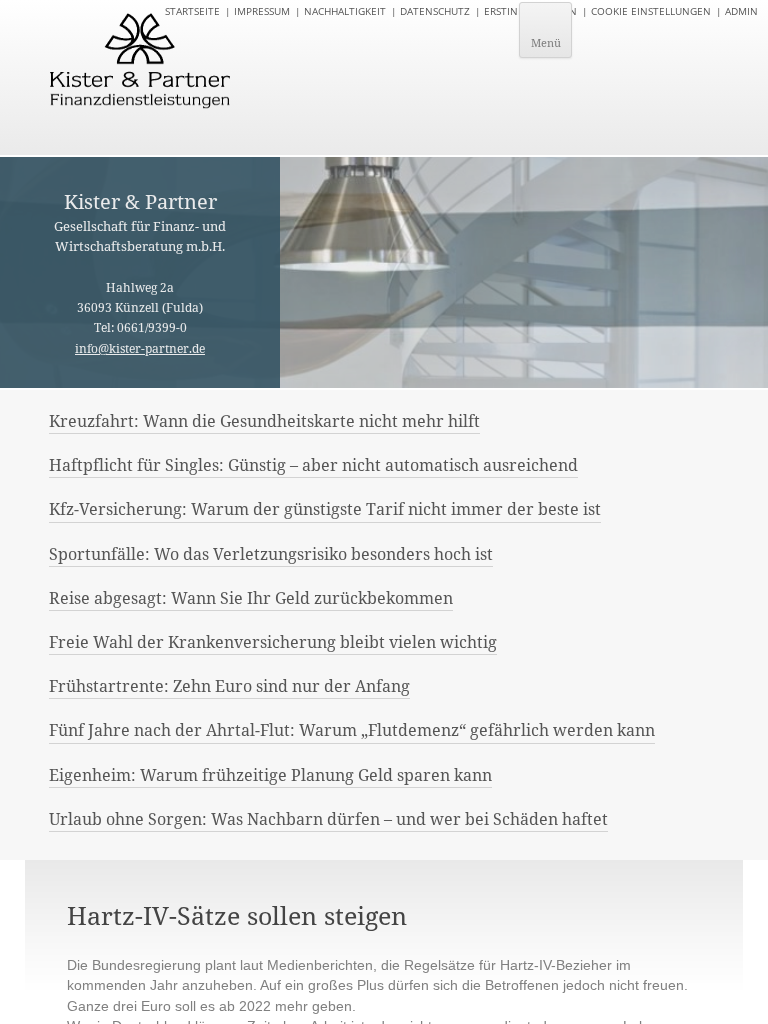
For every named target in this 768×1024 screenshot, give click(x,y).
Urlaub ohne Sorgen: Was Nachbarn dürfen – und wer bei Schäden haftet (328, 819)
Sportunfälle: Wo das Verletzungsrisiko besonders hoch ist (271, 554)
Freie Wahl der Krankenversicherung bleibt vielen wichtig (273, 642)
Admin (741, 11)
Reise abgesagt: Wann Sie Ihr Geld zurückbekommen (251, 598)
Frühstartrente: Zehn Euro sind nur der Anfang (229, 686)
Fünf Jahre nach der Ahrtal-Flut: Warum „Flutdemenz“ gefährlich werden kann (352, 730)
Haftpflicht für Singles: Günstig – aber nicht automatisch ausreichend (313, 465)
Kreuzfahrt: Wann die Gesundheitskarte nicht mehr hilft (264, 421)
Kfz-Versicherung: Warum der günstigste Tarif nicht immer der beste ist (325, 509)
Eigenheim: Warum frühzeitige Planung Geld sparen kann (270, 775)
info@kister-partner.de (140, 348)
